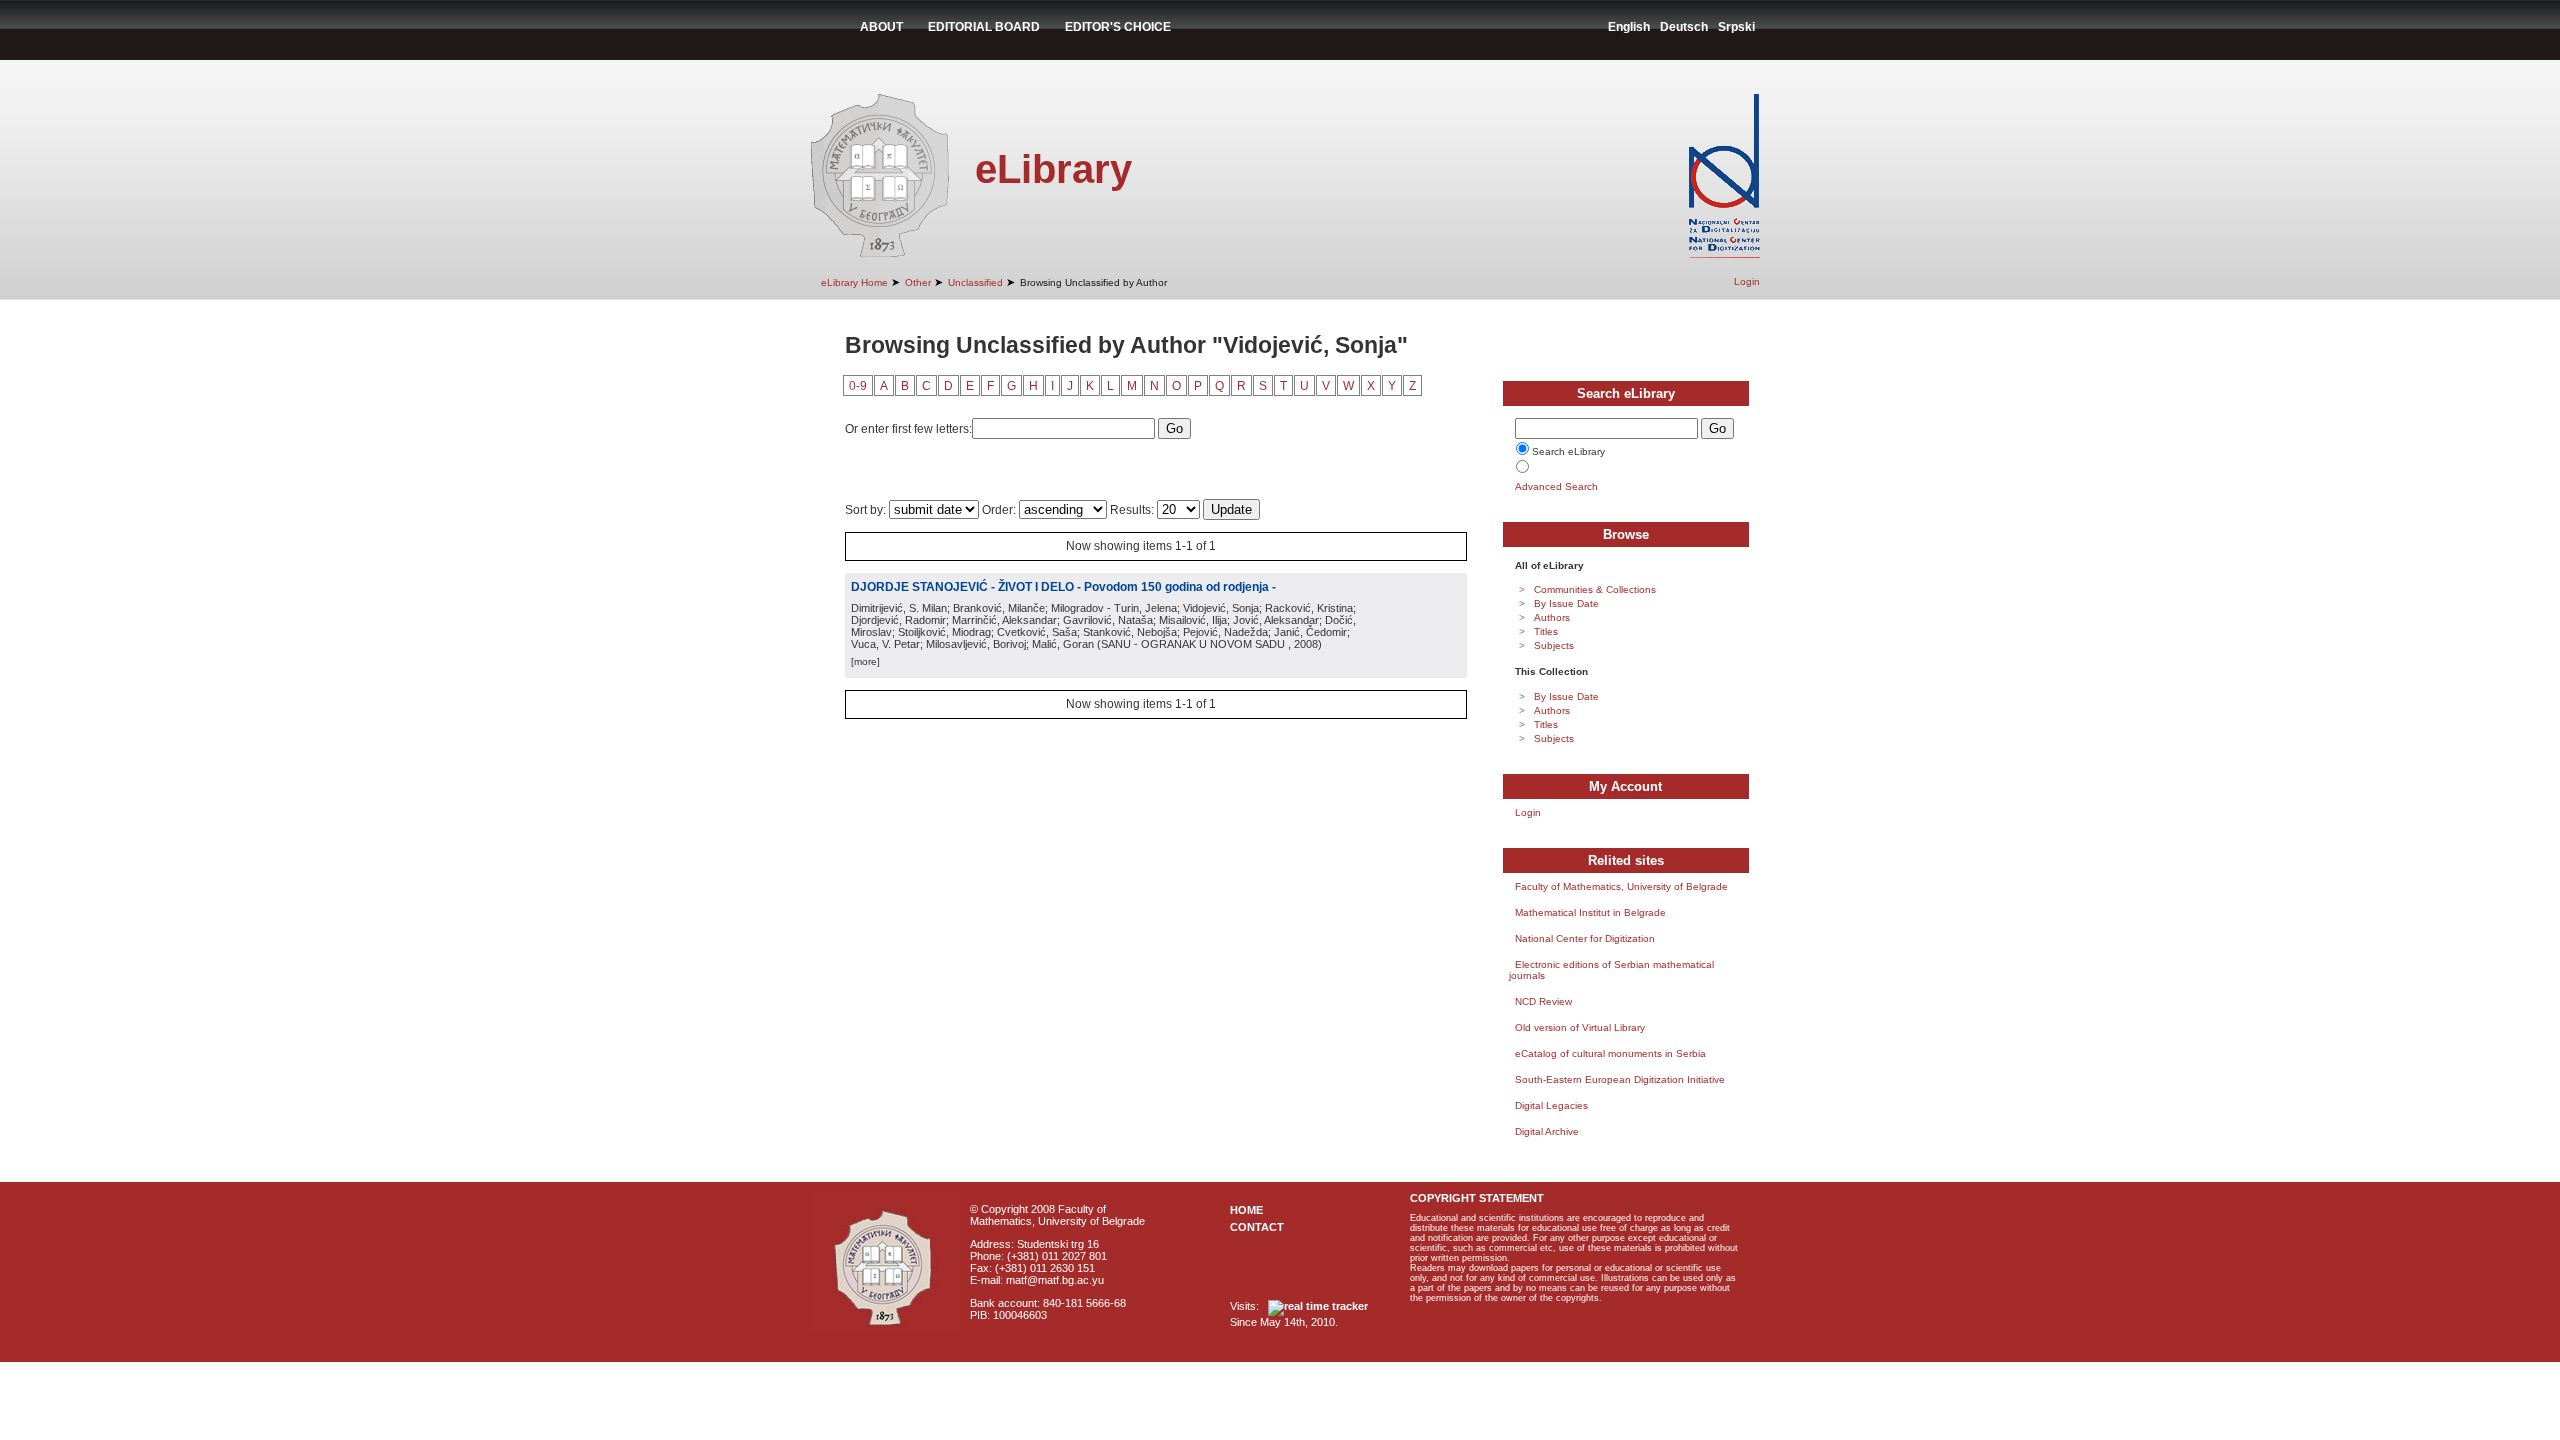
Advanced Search (1556, 486)
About (881, 27)
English (1629, 27)
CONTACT (1257, 1227)
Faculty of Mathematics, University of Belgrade (1621, 886)
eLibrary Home (854, 282)
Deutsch (1684, 27)
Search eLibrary (1568, 451)
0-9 (858, 386)
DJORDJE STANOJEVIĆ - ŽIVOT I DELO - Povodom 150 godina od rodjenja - (1063, 587)
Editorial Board (984, 27)
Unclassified (975, 282)
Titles (1546, 631)
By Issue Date (1566, 603)
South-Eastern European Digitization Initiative (1620, 1079)
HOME (1246, 1210)
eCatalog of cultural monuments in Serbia (1610, 1053)
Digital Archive (1547, 1131)
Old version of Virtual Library (1580, 1027)
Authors (1552, 617)
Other (918, 282)
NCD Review (1543, 1001)
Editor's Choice (1118, 27)
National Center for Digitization (1585, 938)
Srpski (1736, 27)
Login (1747, 281)
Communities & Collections (1595, 589)
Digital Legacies (1551, 1105)
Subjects (1554, 645)
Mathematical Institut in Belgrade (1590, 912)
